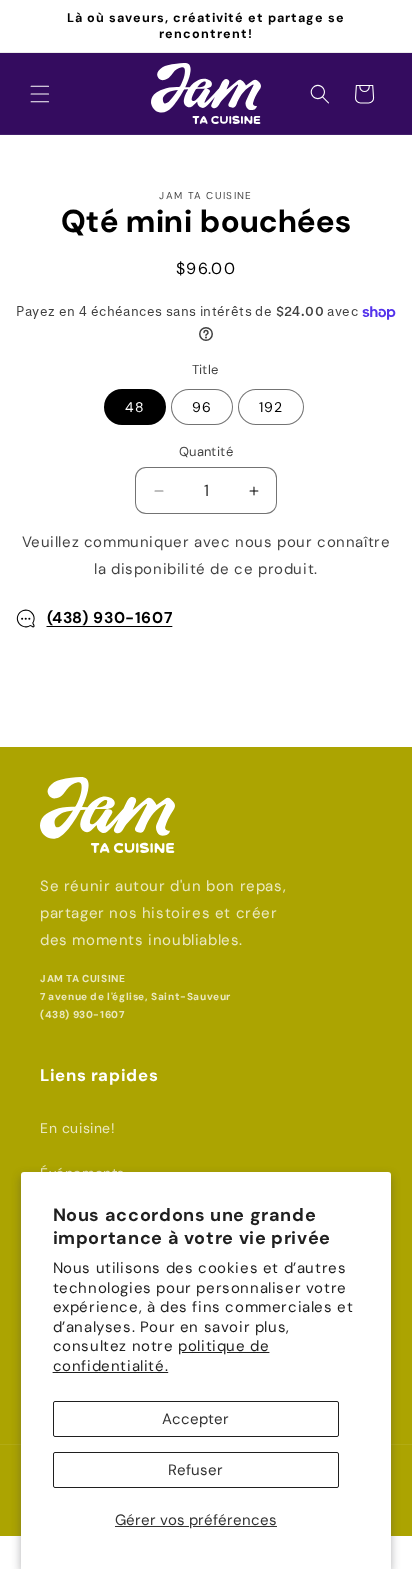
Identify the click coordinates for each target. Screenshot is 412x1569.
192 (271, 407)
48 (135, 407)
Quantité (206, 451)
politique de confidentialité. (161, 1356)
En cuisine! (78, 1128)
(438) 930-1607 (110, 617)
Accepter (195, 1419)
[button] (40, 94)
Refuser (195, 1470)
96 (202, 407)
